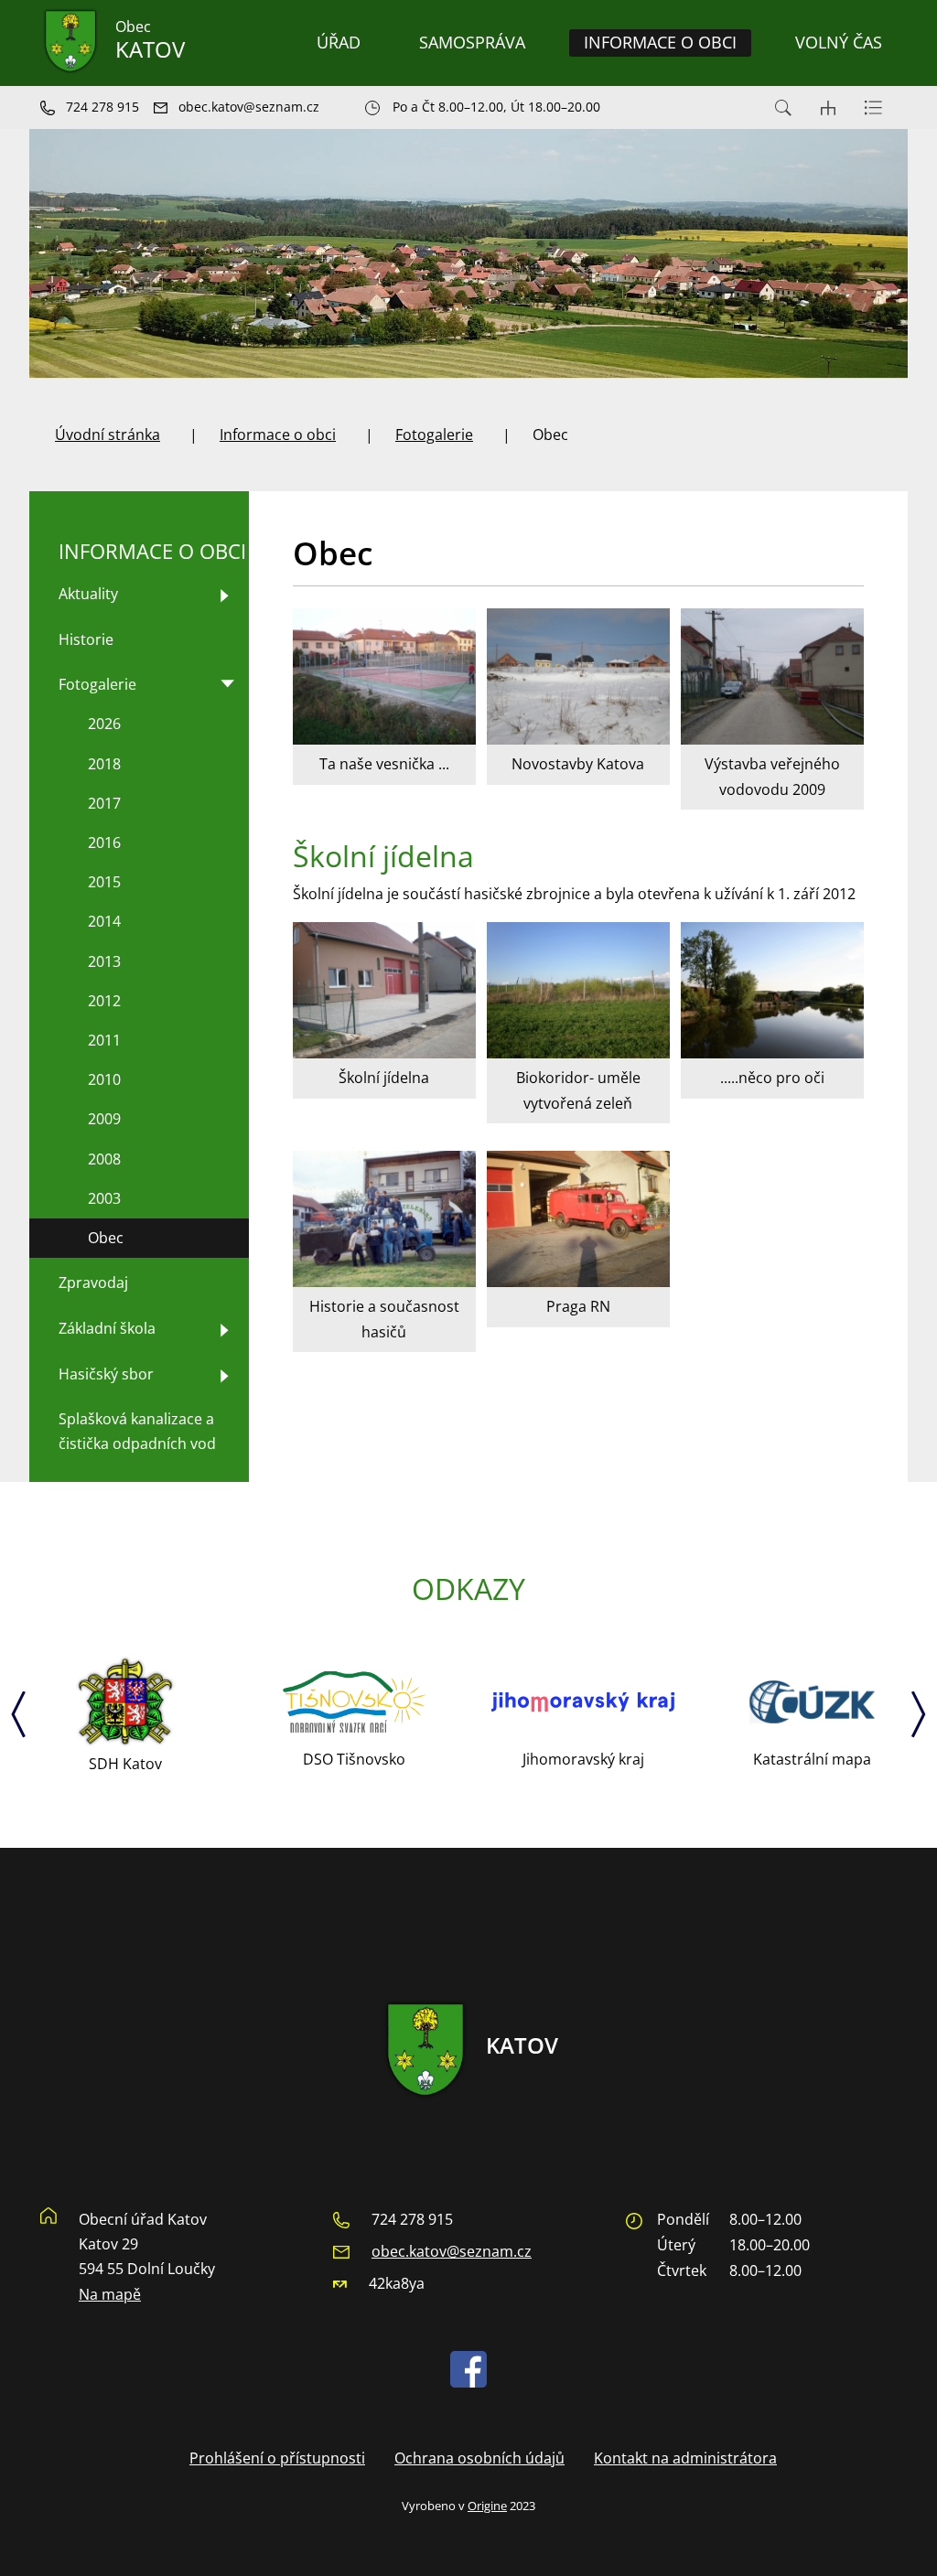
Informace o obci (278, 435)
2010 (104, 1079)
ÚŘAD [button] (339, 42)
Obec (106, 1238)
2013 (104, 961)
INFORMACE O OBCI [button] (660, 42)
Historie (86, 639)
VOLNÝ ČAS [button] (839, 42)
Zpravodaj (93, 1283)
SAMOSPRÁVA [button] (472, 42)
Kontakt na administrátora (685, 2458)
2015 (104, 882)
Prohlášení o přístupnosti (277, 2458)
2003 (104, 1198)
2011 (104, 1040)
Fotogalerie (434, 435)
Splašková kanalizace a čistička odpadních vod (137, 1431)
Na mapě (110, 2294)
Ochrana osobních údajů (479, 2458)
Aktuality (88, 594)
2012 (104, 1001)
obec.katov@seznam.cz (452, 2251)
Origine (487, 2506)
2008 (104, 1159)
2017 (104, 803)
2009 (104, 1119)
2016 (104, 843)
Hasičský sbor (106, 1374)
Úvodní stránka (108, 435)
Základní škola (107, 1328)
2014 (104, 921)
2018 (104, 764)
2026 (104, 724)
